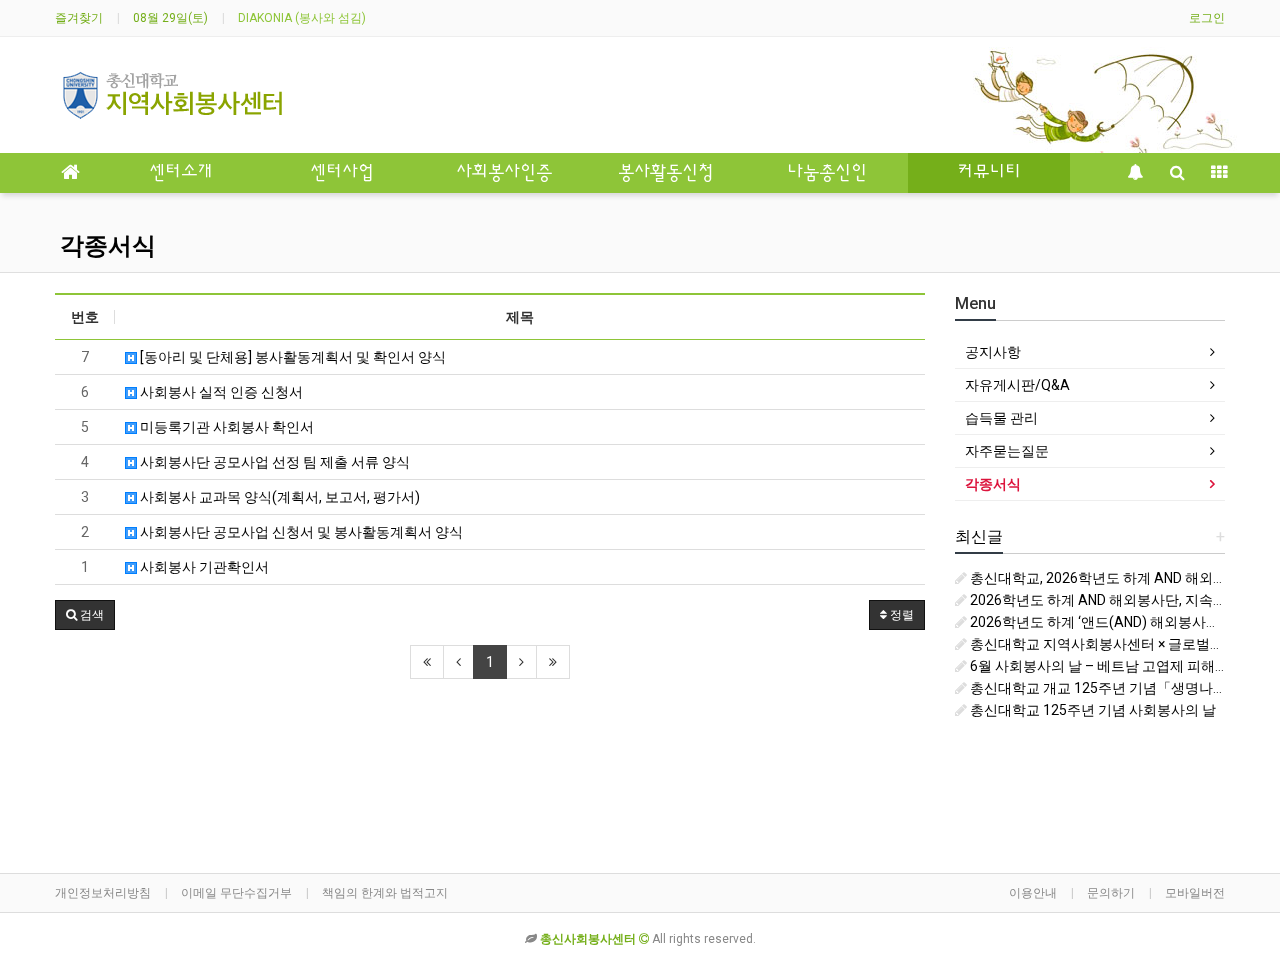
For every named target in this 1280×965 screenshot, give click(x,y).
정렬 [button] (900, 615)
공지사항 (993, 352)
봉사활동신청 (666, 173)
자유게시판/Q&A (1017, 385)
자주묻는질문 (1007, 451)
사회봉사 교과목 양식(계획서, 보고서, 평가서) (278, 497)
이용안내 (1033, 893)
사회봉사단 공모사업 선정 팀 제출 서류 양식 (273, 462)
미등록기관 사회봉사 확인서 (225, 427)
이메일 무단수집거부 (236, 893)
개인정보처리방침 (103, 893)
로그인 (1207, 18)
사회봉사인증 (504, 173)
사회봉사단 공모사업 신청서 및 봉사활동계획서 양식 (300, 532)
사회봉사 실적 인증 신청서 (220, 392)
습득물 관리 (1001, 418)
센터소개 (181, 173)
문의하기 (1111, 893)
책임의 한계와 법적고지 (385, 893)
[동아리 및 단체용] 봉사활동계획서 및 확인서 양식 (291, 357)
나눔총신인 (827, 173)
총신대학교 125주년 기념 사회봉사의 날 (1091, 710)
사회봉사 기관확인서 (203, 567)
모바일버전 (1195, 893)
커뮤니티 (989, 173)
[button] (85, 615)
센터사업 (342, 173)
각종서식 (108, 246)
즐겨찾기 (79, 18)
